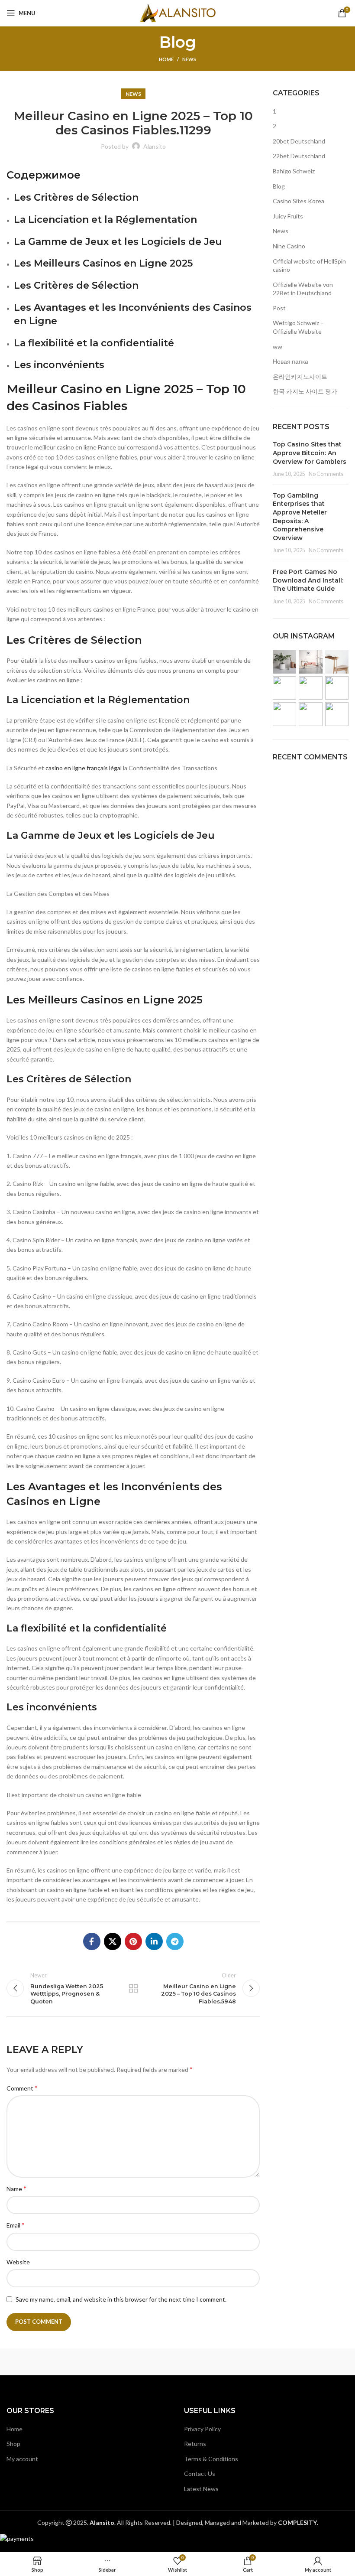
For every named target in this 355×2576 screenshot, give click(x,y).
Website (18, 2262)
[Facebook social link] (92, 1941)
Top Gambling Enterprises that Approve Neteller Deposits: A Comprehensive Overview (300, 517)
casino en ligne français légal (84, 768)
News (189, 59)
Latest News (201, 2489)
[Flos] (311, 2362)
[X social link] (113, 1941)
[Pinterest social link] (133, 1941)
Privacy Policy (202, 2429)
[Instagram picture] (284, 662)
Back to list (133, 1988)
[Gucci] (222, 2362)
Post (279, 308)
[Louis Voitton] (133, 2362)
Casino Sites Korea (299, 201)
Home (166, 59)
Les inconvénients (59, 365)
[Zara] (44, 2362)
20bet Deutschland (299, 141)
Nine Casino (289, 246)
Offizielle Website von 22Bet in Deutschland (303, 289)
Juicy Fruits (288, 216)
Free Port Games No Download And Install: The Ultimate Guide (308, 580)
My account (22, 2459)
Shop (13, 2444)
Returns (195, 2444)
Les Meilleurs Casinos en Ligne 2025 (103, 263)
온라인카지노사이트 (300, 376)
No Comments (326, 474)
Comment (22, 2088)
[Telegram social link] (175, 1941)
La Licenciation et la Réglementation (105, 220)
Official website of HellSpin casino (309, 265)
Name (16, 2188)
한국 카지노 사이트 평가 (305, 391)
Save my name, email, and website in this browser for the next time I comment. (121, 2299)
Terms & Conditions (211, 2459)
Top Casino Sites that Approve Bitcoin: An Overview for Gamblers (310, 453)
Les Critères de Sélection (76, 197)
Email (16, 2225)
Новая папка (290, 361)
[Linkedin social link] (154, 1941)
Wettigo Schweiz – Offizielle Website (298, 327)
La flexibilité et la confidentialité (94, 343)
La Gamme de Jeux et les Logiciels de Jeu (118, 242)
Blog (279, 186)
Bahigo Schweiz (294, 171)
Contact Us (200, 2473)
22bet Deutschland (299, 156)
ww (278, 347)
